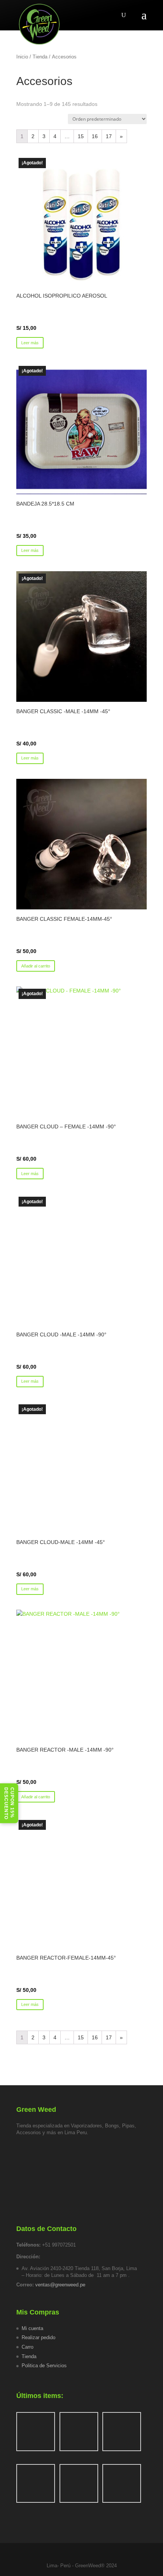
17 (109, 136)
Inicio (22, 57)
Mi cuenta (32, 2328)
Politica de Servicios (44, 2366)
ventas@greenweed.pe (60, 2285)
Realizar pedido (38, 2337)
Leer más (30, 343)
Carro (27, 2347)
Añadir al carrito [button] (36, 966)
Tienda (40, 57)
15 (81, 136)
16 (95, 136)
